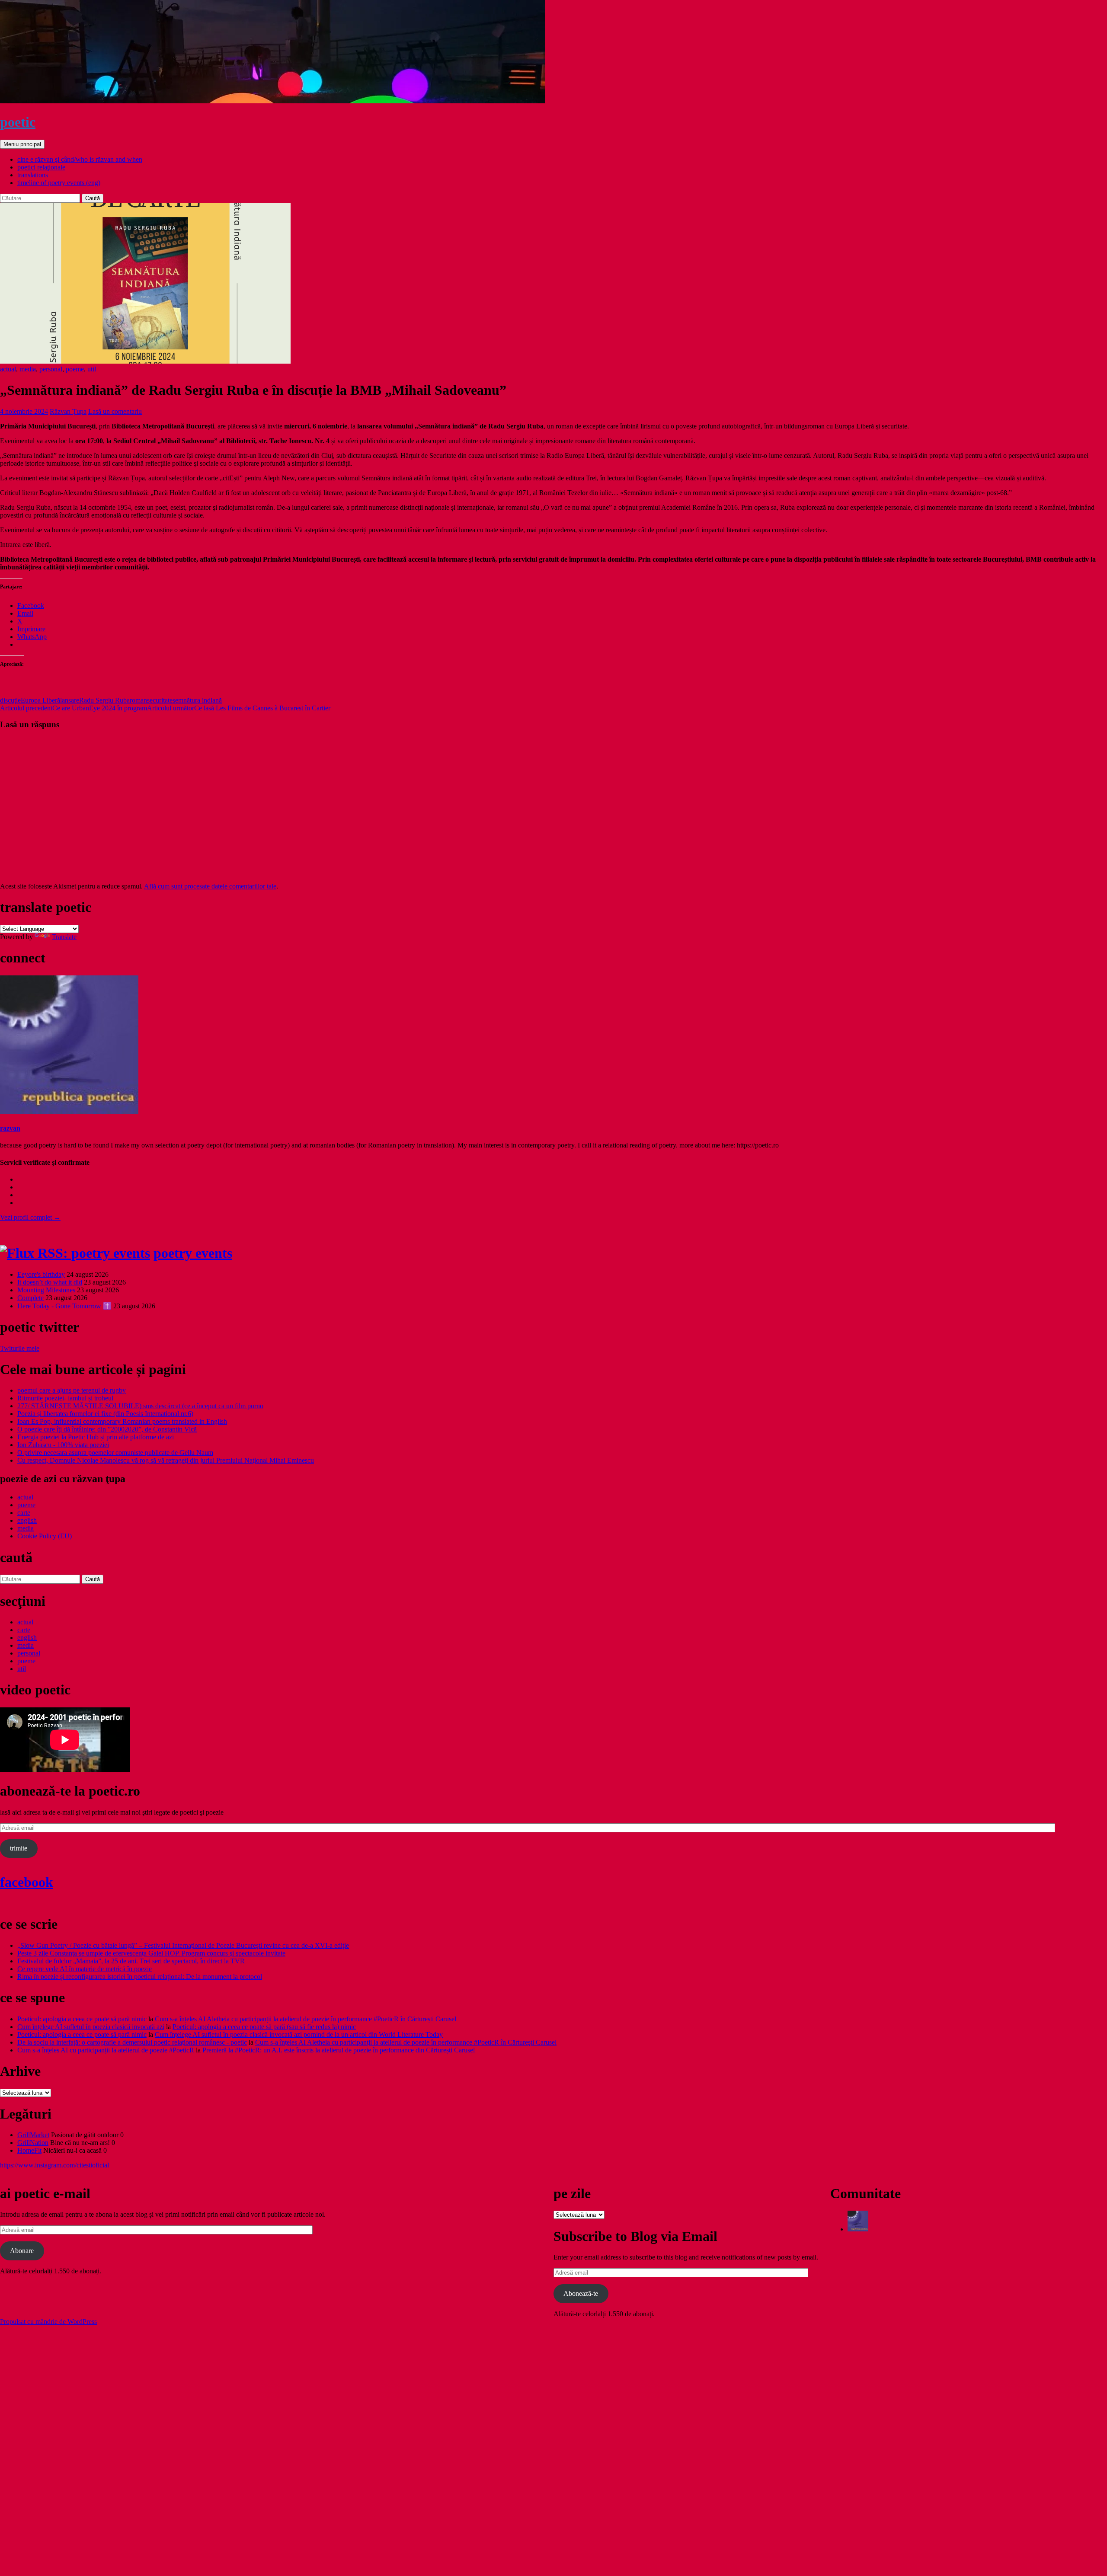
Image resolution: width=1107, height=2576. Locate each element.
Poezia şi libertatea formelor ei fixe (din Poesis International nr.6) (105, 1414)
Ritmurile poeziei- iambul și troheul (65, 1398)
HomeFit (29, 2150)
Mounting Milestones (46, 1290)
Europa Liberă (40, 700)
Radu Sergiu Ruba (104, 700)
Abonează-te (581, 2293)
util (92, 369)
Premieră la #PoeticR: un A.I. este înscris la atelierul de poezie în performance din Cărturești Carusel (339, 2050)
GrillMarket (33, 2135)
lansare (70, 700)
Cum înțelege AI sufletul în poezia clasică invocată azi (91, 2027)
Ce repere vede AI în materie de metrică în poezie (85, 1969)
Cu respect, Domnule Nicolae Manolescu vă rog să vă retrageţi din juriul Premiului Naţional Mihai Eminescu (166, 1460)
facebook (27, 1882)
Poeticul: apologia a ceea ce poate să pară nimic (82, 2019)
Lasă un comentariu (115, 411)
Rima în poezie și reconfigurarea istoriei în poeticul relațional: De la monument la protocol (140, 1977)
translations (33, 175)
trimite (19, 1848)
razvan (10, 1128)
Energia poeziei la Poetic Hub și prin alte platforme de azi (96, 1437)
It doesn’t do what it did (50, 1282)
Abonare (22, 2251)
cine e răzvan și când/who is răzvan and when (80, 159)
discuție (10, 700)
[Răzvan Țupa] (858, 2229)
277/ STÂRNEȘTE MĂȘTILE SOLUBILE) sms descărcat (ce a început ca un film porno (140, 1406)
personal (51, 369)
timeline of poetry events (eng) (59, 183)
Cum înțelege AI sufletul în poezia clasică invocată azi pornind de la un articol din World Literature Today (299, 2034)
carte (24, 1513)
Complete (30, 1298)
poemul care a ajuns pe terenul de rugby (72, 1390)
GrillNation (33, 2143)
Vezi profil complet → (30, 1217)
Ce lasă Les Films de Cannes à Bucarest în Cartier (239, 708)
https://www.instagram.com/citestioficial (54, 2165)
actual (8, 369)
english (27, 1520)
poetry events (193, 1253)
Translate (64, 937)
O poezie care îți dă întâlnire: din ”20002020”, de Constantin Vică (107, 1429)
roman (138, 700)
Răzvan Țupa (68, 411)
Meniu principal (22, 144)
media (28, 369)
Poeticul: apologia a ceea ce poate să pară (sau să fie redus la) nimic (264, 2027)
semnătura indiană (197, 700)
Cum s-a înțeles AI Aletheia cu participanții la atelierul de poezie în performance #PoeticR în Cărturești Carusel (306, 2019)
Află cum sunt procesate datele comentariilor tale (210, 886)
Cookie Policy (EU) (45, 1536)
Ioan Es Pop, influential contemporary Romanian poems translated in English (122, 1421)
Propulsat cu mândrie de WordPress (48, 2322)
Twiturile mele (20, 1348)
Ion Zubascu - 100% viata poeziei (63, 1445)
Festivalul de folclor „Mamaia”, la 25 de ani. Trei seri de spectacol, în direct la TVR (131, 1961)
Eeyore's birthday (41, 1274)
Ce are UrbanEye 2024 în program (74, 708)
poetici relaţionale (41, 167)
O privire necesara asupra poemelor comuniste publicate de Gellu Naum (115, 1453)
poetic (18, 122)
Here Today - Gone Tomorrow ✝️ (64, 1306)
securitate (160, 700)
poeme (75, 369)
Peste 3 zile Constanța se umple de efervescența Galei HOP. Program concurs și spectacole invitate (151, 1953)
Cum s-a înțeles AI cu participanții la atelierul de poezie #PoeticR (106, 2050)
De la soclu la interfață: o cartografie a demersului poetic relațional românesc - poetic (132, 2042)
